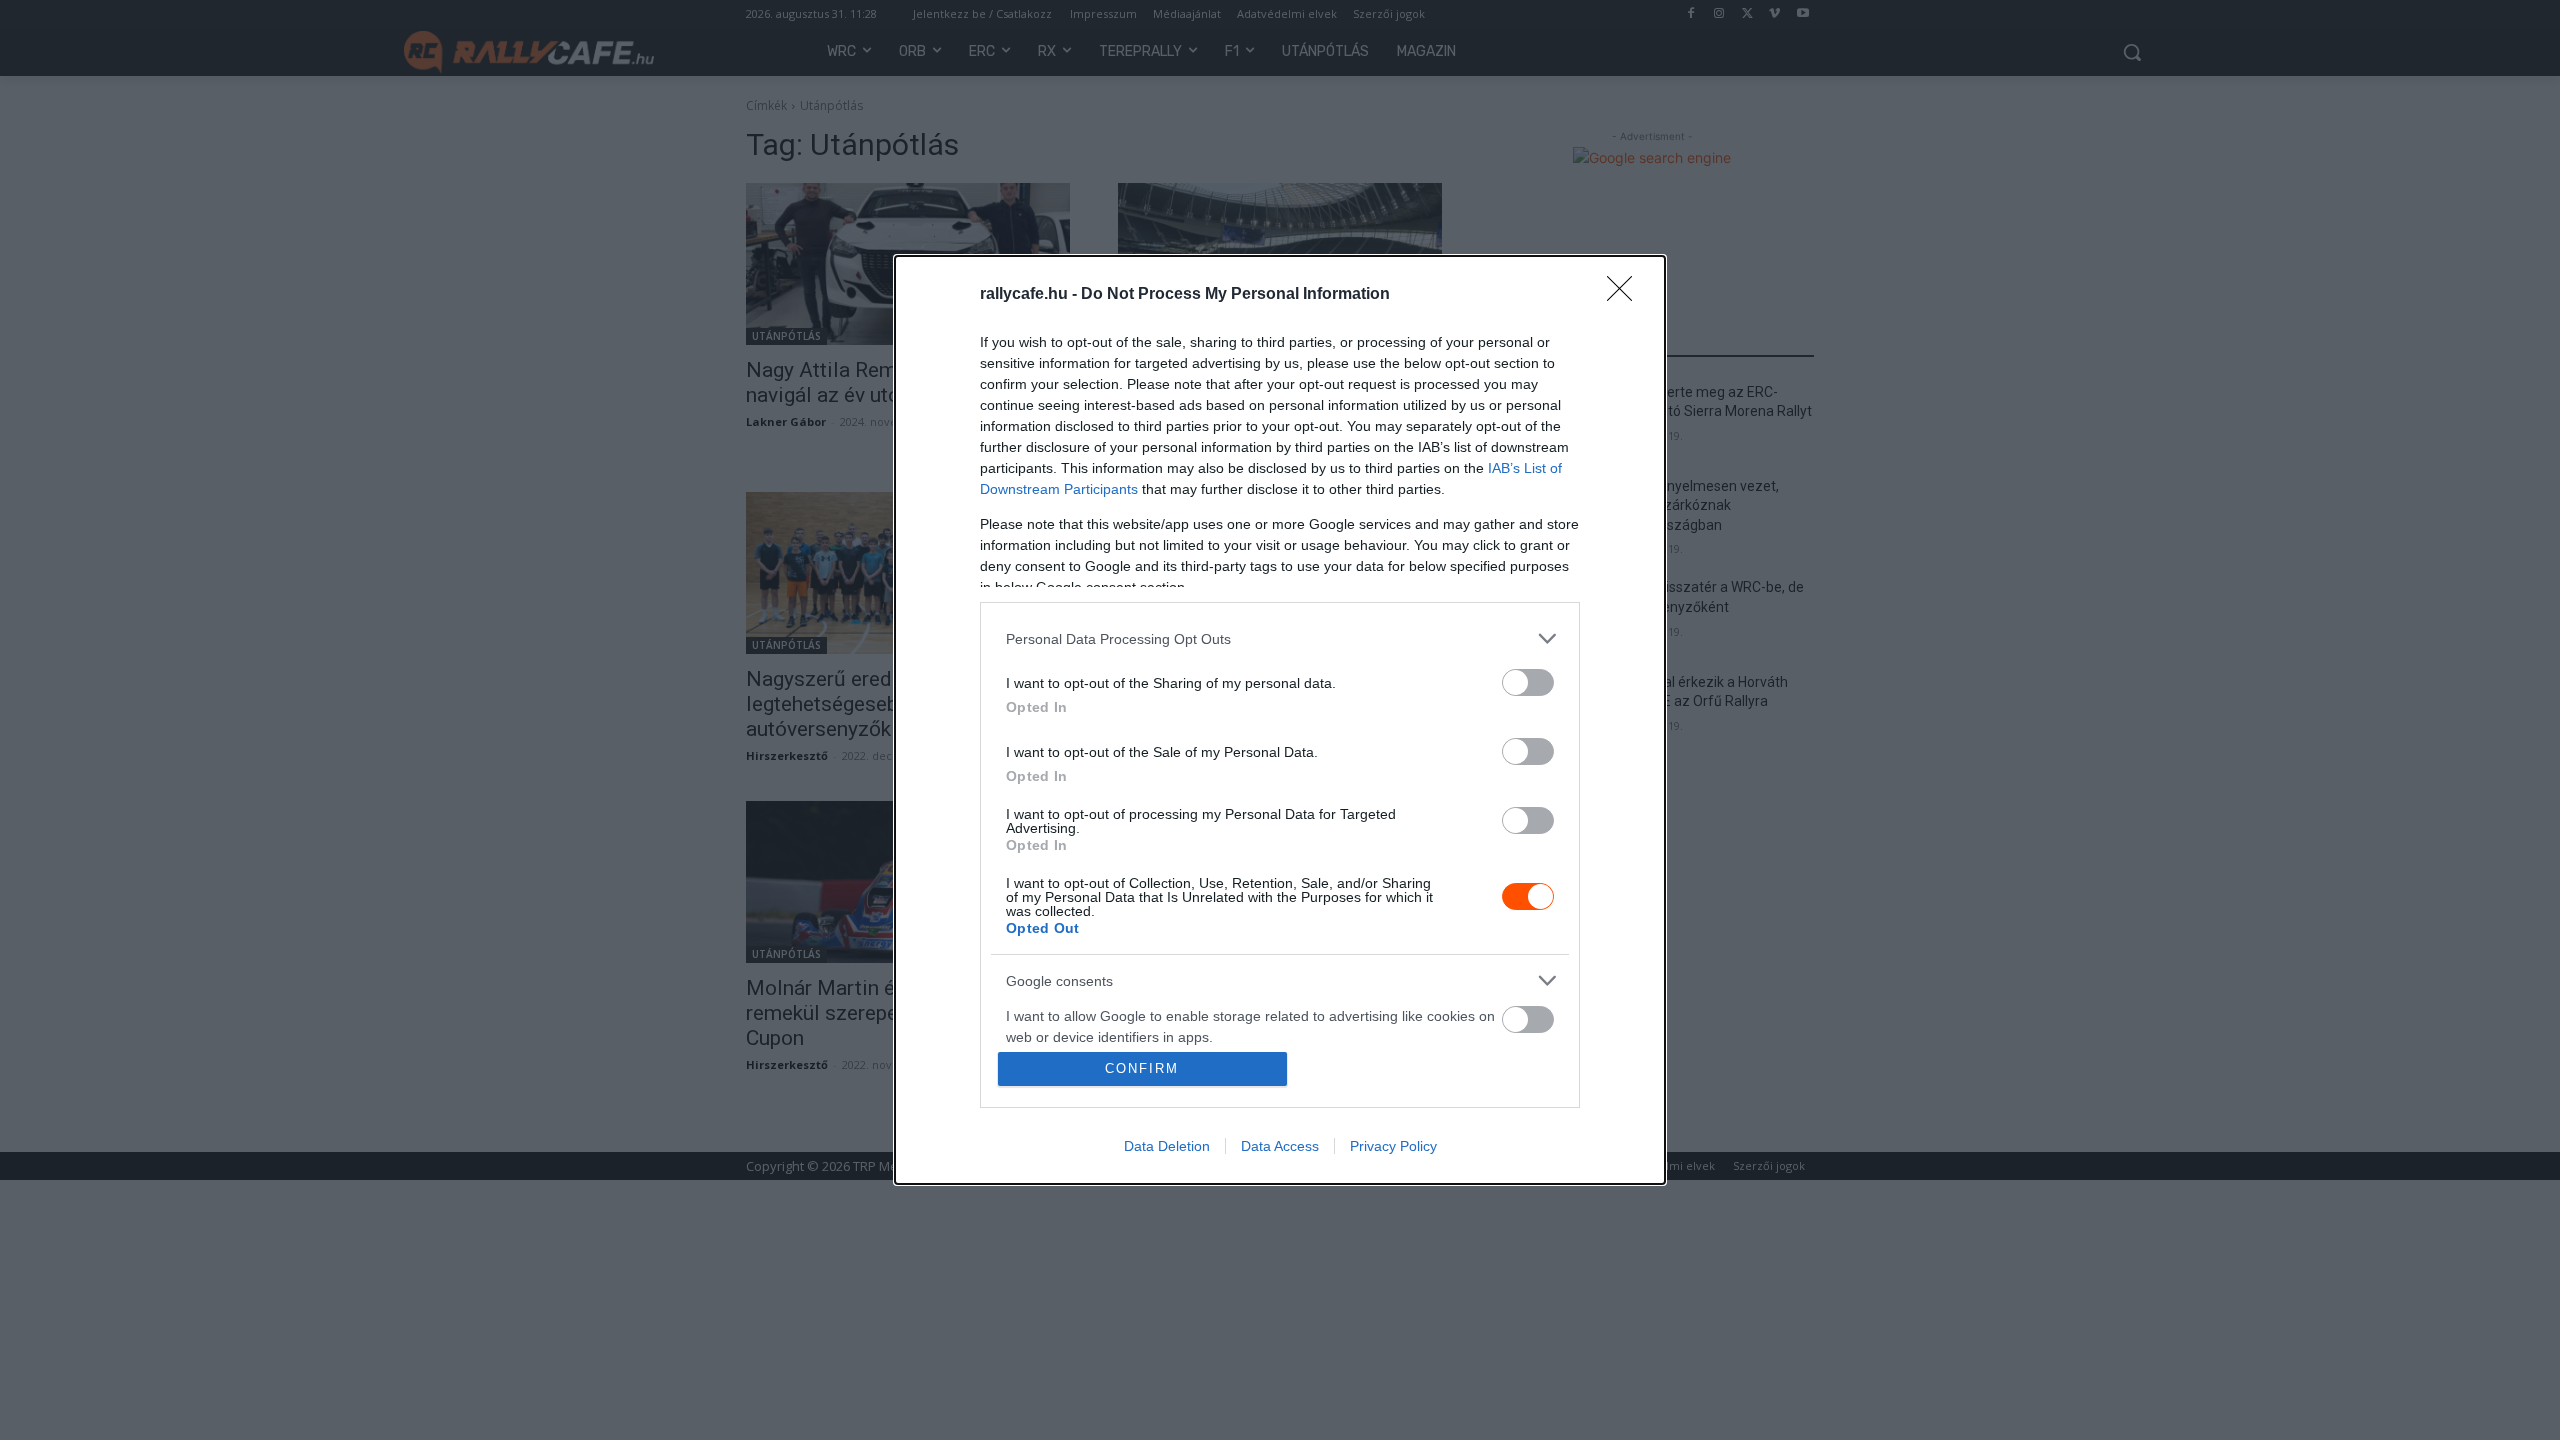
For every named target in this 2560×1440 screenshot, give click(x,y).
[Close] (1626, 295)
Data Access (1280, 1146)
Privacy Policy (1393, 1146)
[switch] (1528, 682)
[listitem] (1280, 638)
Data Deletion (1167, 1146)
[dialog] (1280, 720)
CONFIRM (1142, 1068)
